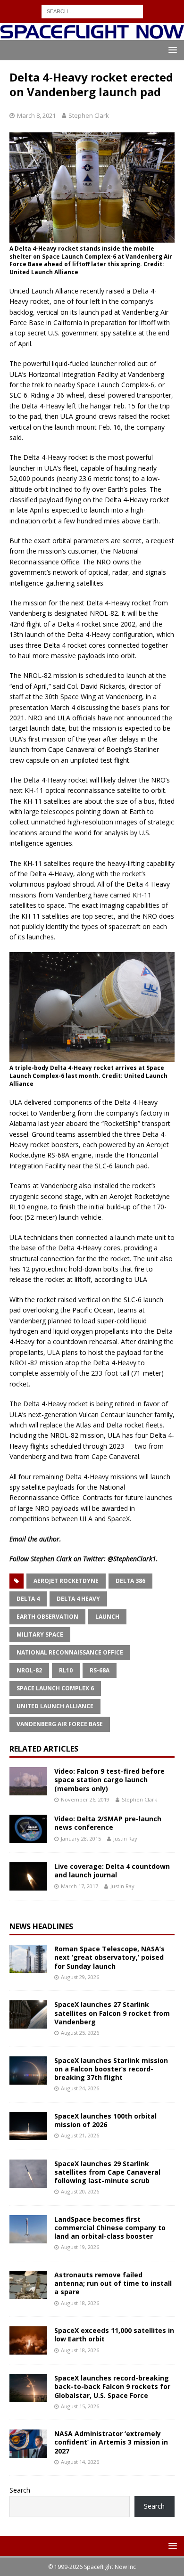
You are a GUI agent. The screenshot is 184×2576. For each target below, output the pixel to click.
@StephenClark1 (132, 1559)
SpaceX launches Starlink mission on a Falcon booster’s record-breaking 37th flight (111, 2069)
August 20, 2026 (80, 2191)
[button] (171, 50)
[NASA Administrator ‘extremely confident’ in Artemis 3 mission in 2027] (28, 2444)
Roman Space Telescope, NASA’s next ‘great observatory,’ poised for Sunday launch (109, 1957)
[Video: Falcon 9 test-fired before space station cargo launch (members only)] (28, 1781)
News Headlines (41, 1926)
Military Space (40, 1634)
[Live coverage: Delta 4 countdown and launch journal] (28, 1876)
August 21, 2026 (80, 2135)
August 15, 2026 (80, 2406)
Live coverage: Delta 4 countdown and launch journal (112, 1871)
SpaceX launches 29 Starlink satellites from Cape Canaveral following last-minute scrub (107, 2172)
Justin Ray (125, 1838)
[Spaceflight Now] (92, 35)
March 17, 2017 (79, 1886)
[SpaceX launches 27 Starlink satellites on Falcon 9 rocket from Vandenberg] (28, 2014)
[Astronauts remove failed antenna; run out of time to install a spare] (28, 2285)
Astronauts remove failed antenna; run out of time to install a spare (113, 2283)
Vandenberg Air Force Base (60, 1724)
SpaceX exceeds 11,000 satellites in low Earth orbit (114, 2335)
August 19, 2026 (80, 2247)
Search (20, 2490)
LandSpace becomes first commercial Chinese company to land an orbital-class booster (110, 2228)
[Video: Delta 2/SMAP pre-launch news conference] (28, 1829)
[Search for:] (92, 11)
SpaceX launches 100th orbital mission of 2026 (105, 2120)
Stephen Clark (89, 115)
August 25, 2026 (80, 2033)
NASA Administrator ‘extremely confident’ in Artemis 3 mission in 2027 (111, 2442)
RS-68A (100, 1670)
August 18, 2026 (80, 2303)
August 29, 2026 (80, 1977)
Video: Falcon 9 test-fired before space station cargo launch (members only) (109, 1780)
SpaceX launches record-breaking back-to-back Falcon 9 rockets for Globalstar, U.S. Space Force (112, 2386)
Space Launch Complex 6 (55, 1688)
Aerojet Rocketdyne (66, 1581)
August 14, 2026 (80, 2462)
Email (18, 1539)
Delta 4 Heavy (78, 1599)
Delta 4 (28, 1599)
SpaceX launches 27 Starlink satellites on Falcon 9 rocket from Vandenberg (112, 2013)
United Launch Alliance (55, 1706)
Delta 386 (130, 1581)
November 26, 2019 (85, 1799)
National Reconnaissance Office (70, 1652)
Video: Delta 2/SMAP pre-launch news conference (108, 1823)
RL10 (66, 1670)
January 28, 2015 (81, 1838)
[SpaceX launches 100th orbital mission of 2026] (28, 2126)
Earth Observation (47, 1617)
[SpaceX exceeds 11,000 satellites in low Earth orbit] (28, 2340)
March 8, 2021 (36, 115)
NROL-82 (29, 1670)
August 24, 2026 (80, 2088)
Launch (107, 1617)
